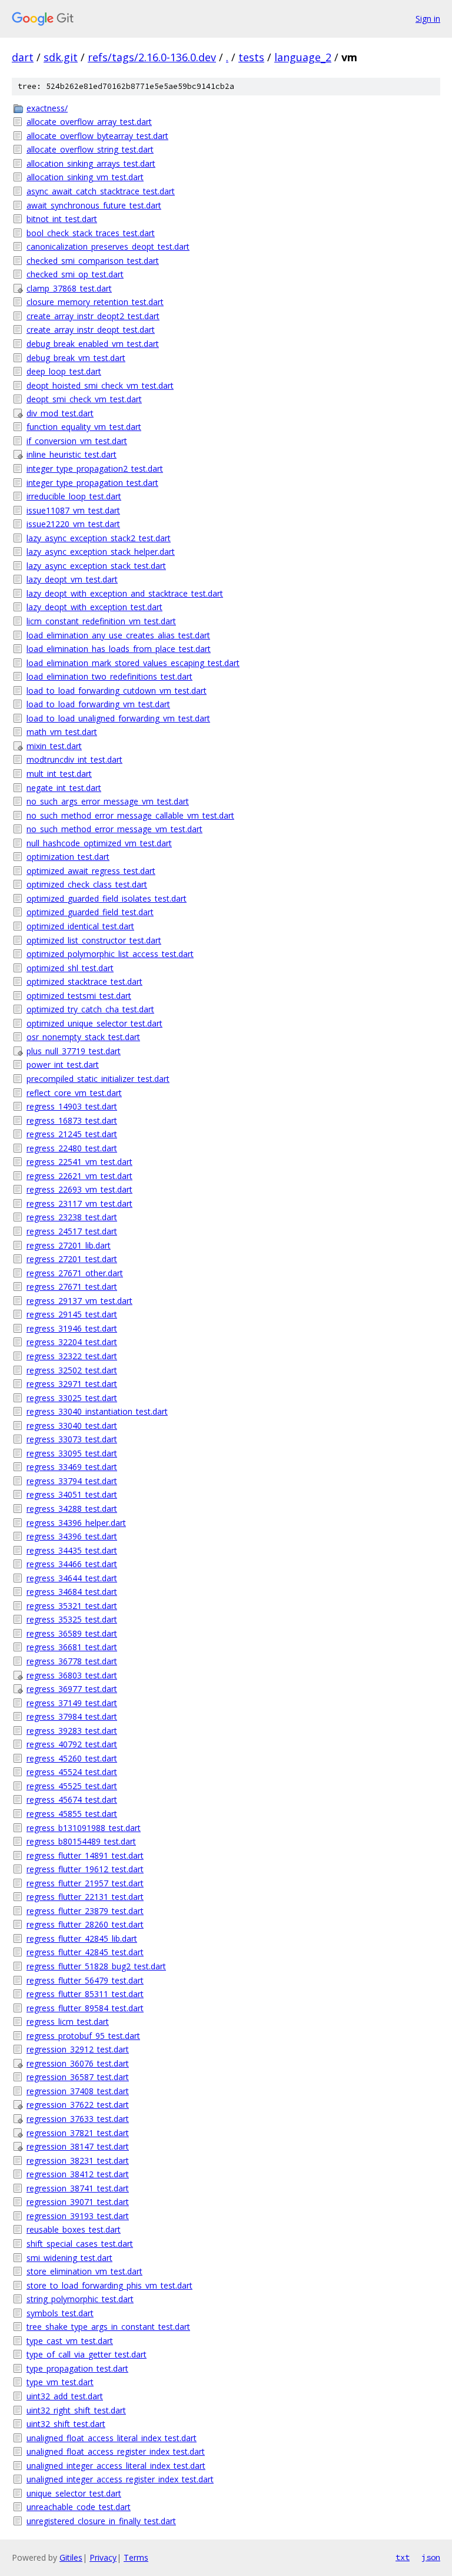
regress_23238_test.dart (72, 1217)
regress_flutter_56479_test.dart (85, 1980)
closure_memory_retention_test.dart (95, 302)
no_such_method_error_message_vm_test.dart (114, 829)
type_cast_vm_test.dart (70, 2341)
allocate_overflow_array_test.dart (89, 122)
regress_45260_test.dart (72, 1758)
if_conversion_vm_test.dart (77, 441)
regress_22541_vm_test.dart (79, 1162)
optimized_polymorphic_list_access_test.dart (110, 954)
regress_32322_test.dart (72, 1356)
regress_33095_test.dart (72, 1453)
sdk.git (61, 57)
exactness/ (47, 108)
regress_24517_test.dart (72, 1231)
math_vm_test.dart (62, 732)
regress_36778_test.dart (72, 1661)
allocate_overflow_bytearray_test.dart (97, 136)
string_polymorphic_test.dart (80, 2299)
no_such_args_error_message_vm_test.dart (108, 801)
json (431, 2557)
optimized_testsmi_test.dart (79, 996)
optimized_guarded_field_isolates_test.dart (107, 898)
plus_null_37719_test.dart (74, 1051)
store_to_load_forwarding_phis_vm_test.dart (109, 2285)
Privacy (103, 2557)
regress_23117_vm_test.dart (79, 1203)
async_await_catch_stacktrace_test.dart (101, 191)
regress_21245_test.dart (72, 1134)
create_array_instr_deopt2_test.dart (93, 316)
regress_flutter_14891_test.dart (85, 1855)
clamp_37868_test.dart (69, 288)
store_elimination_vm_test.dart (84, 2271)
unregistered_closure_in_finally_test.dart (101, 2521)
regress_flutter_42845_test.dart (85, 1952)
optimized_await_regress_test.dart (91, 871)
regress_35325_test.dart (72, 1619)
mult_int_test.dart (59, 774)
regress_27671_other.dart (75, 1273)
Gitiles (71, 2557)
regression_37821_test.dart (78, 2133)
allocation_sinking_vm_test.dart (85, 177)
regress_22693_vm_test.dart (79, 1189)
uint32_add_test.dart (65, 2396)
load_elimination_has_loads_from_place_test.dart (119, 649)
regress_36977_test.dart (72, 1689)
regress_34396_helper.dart (76, 1523)
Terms (136, 2557)
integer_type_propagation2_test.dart (95, 468)
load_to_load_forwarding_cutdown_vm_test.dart (117, 691)
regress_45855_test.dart (72, 1814)
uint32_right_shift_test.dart (76, 2410)
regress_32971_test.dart (72, 1384)
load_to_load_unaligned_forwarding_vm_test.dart (118, 718)
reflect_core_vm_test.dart (74, 1093)
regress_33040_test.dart (72, 1426)
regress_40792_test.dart (72, 1744)
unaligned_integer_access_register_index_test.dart (120, 2479)
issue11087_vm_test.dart (73, 510)
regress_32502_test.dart (72, 1370)
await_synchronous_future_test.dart (94, 205)
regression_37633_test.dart (78, 2119)
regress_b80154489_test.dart (81, 1841)
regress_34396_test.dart (72, 1536)
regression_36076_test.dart (78, 2063)
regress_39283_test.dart (72, 1731)
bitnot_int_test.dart (62, 219)
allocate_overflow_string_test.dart (90, 149)
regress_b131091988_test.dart (84, 1828)
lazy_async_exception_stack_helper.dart (101, 552)
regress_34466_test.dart (72, 1564)
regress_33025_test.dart (72, 1398)
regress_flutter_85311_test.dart (85, 1994)
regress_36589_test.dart (72, 1633)
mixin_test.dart (54, 746)
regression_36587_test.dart (78, 2077)
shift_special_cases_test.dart (80, 2244)
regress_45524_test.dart (72, 1772)
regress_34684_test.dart (72, 1592)
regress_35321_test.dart (72, 1606)
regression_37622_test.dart (78, 2105)
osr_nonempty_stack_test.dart (83, 1037)
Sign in (428, 19)
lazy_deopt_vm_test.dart (72, 579)
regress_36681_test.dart (72, 1647)
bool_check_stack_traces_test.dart (91, 233)
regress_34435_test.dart (72, 1550)
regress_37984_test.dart (72, 1716)
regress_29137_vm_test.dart (79, 1301)
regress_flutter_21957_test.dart (85, 1883)
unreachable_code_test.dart (79, 2507)
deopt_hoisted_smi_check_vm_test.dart (100, 385)
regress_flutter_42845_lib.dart (82, 1938)
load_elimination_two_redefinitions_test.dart (109, 676)
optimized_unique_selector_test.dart (94, 1023)
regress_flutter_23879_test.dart (85, 1911)
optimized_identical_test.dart (80, 926)
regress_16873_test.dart (72, 1120)
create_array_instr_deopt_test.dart (91, 330)
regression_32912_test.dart (78, 2049)
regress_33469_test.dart (72, 1467)
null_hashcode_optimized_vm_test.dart (99, 843)
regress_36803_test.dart (72, 1675)
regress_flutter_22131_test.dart (85, 1897)
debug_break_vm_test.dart (76, 358)
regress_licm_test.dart (68, 2022)
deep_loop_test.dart (64, 371)
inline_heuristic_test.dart (72, 454)
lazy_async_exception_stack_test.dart (96, 566)
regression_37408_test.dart (78, 2091)
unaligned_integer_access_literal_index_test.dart (116, 2466)
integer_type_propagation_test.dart (92, 483)
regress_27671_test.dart (72, 1287)
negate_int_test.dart (64, 788)
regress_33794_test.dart (72, 1481)
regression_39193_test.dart (78, 2216)
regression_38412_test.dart (78, 2174)
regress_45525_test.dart (72, 1786)
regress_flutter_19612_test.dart (85, 1869)
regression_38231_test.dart (78, 2161)
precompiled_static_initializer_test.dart (98, 1079)
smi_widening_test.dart (69, 2258)
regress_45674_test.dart (72, 1799)
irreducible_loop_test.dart (74, 496)
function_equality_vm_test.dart (84, 427)
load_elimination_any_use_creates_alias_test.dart (118, 635)
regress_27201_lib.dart (69, 1245)
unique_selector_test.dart (74, 2493)
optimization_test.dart (68, 857)
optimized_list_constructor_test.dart (94, 940)
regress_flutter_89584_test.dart (85, 2008)
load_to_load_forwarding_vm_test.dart (98, 704)
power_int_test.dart (63, 1064)
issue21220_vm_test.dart (73, 524)
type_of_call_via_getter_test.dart (87, 2354)
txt (403, 2557)
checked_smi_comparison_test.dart (93, 261)
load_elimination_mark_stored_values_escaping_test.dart (133, 663)
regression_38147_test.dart (78, 2146)
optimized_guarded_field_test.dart (90, 912)
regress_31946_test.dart (72, 1328)
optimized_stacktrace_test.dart (84, 981)
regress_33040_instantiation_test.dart (97, 1411)
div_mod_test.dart (60, 413)
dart (23, 57)
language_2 (303, 57)
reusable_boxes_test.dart (74, 2229)
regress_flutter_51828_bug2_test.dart (96, 1966)
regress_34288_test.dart (72, 1509)
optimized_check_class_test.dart (87, 884)
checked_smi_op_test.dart (75, 274)
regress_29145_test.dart (72, 1314)
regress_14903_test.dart (72, 1106)
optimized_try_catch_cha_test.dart (90, 1009)
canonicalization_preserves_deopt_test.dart (108, 246)
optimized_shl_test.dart (70, 968)
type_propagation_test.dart (77, 2368)
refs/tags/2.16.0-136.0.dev (152, 57)
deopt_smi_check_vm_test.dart (84, 399)
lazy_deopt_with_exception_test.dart (94, 607)
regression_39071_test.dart (78, 2202)
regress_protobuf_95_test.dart (83, 2036)
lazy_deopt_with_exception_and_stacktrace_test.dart (125, 593)
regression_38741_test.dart (78, 2188)
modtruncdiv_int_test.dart (74, 759)
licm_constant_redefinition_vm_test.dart (101, 621)
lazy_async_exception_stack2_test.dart (99, 538)
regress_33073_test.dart (72, 1439)
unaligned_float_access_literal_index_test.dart (112, 2438)
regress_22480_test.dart (72, 1148)
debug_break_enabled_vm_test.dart (93, 344)
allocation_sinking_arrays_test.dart (91, 163)
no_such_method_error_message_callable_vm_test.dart (130, 815)
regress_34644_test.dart (72, 1578)
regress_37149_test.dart (72, 1703)
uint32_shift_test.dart (66, 2424)
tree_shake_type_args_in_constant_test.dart (108, 2327)
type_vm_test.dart (60, 2382)
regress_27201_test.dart (72, 1259)
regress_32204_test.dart (72, 1342)
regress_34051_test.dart (72, 1494)
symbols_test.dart (60, 2313)
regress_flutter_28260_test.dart (85, 1924)
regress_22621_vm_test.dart (79, 1176)
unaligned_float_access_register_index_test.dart (116, 2451)
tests (251, 57)
